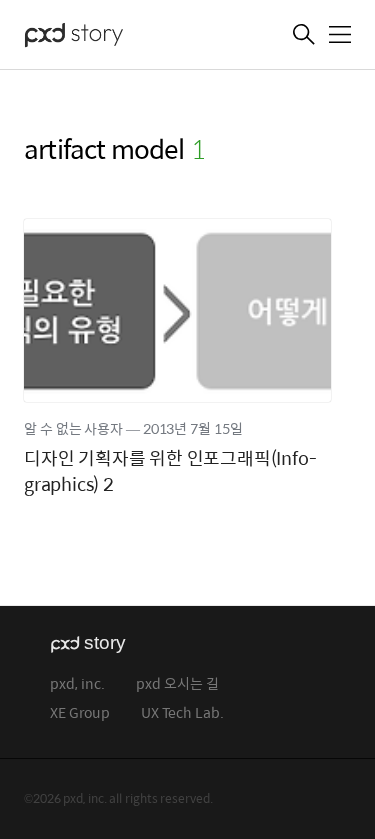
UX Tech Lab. (182, 713)
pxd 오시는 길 (177, 684)
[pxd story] (124, 37)
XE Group (80, 713)
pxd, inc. (77, 684)
